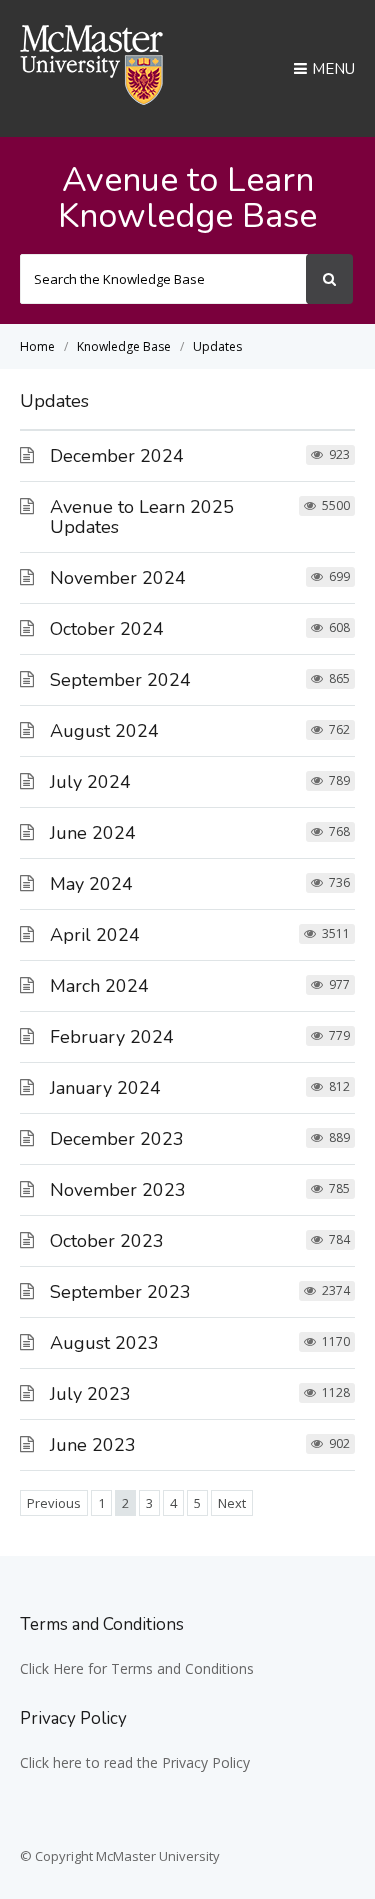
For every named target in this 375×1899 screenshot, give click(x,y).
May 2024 (91, 884)
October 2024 (107, 629)
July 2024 (90, 782)
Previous (54, 1503)
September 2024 (120, 680)
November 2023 (118, 1190)
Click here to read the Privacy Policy (135, 1762)
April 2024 (95, 935)
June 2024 (93, 833)
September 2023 (120, 1292)
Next (232, 1503)
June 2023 (93, 1445)
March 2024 (99, 986)
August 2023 (104, 1343)
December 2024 (117, 456)
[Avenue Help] (92, 99)
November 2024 (118, 578)
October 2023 (107, 1241)
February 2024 (112, 1037)
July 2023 (90, 1394)
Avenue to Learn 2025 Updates (142, 517)
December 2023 (117, 1139)
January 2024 (105, 1088)
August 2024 (104, 731)
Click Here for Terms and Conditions (137, 1668)
